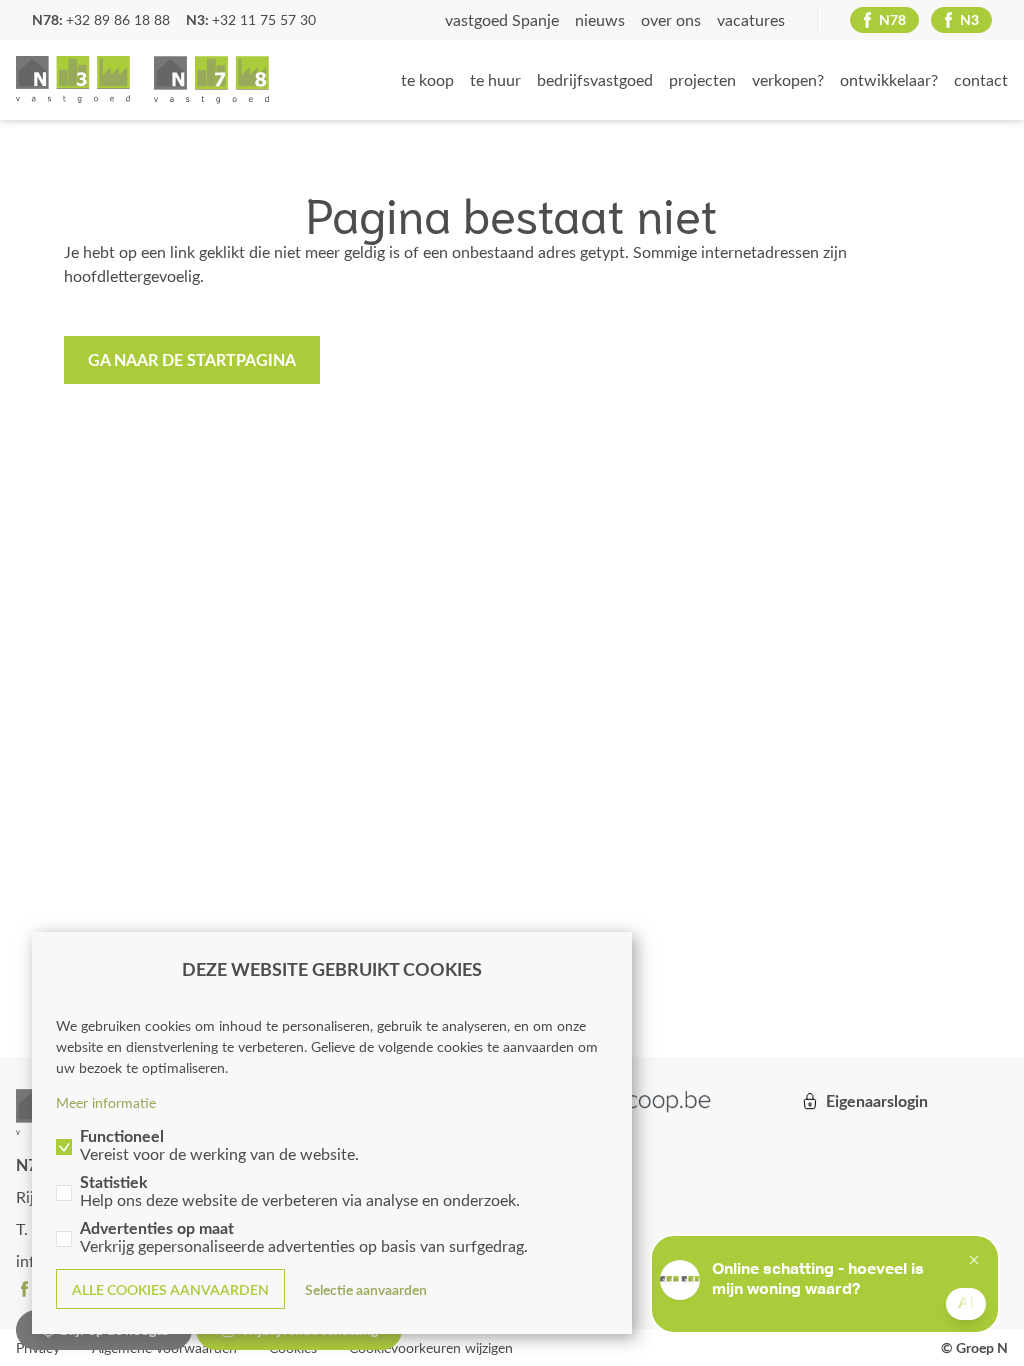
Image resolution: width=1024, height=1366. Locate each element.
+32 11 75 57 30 (264, 19)
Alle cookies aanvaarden (170, 1289)
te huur (495, 79)
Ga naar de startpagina (192, 359)
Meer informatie (106, 1102)
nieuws (600, 19)
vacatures (751, 19)
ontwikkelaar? (889, 79)
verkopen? (788, 79)
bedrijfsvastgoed (595, 79)
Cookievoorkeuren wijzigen (431, 1347)
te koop (427, 79)
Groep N (142, 80)
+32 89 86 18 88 (118, 19)
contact (981, 79)
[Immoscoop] (633, 1101)
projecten (702, 79)
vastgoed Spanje (502, 19)
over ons (671, 19)
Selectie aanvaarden (366, 1289)
